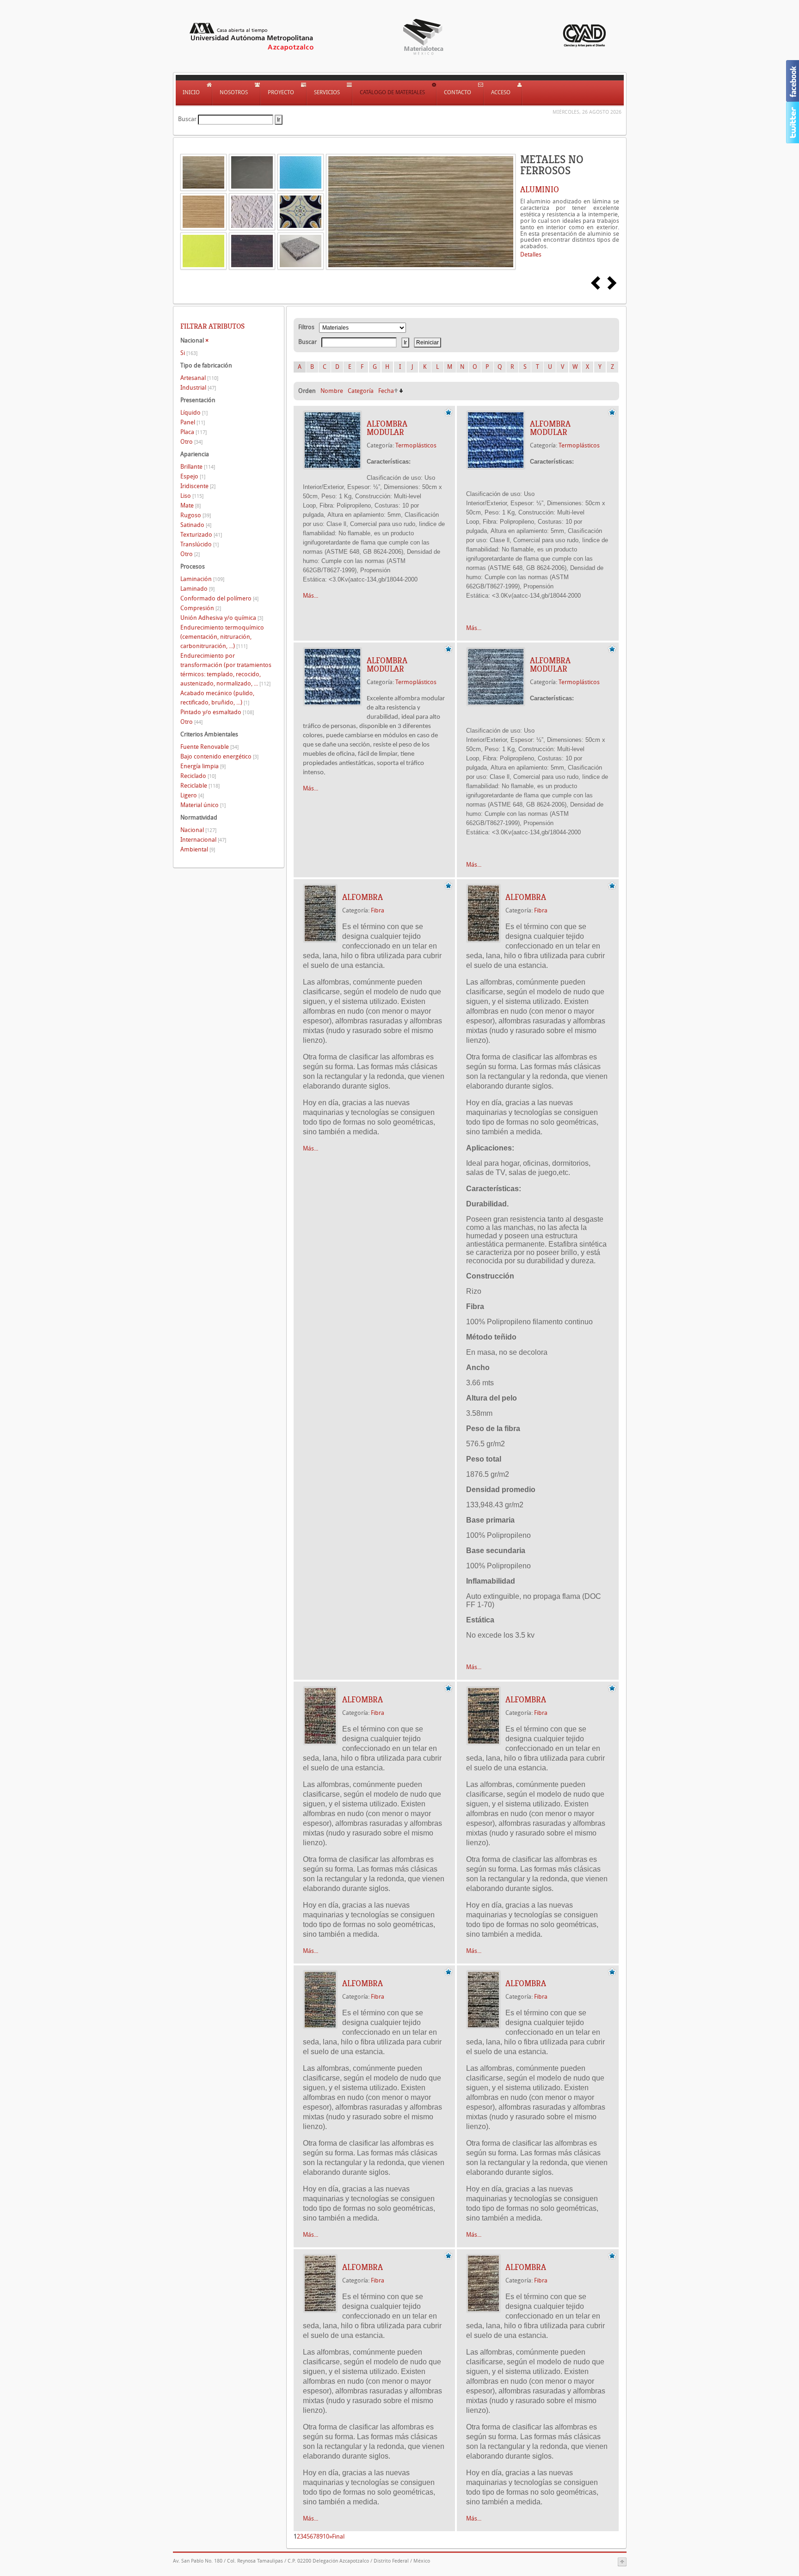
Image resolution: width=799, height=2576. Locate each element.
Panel (193, 422)
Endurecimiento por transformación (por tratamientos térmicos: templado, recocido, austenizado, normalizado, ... (226, 670)
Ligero (192, 795)
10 (326, 2536)
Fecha (386, 391)
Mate (191, 505)
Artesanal (199, 378)
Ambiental (198, 849)
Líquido (194, 413)
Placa (194, 432)
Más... (310, 596)
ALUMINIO (540, 190)
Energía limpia (203, 766)
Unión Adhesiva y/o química (222, 618)
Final (338, 2536)
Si (189, 353)
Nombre (332, 391)
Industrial (198, 388)
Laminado (197, 589)
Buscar (187, 119)
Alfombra (363, 897)
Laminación (202, 579)
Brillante (198, 467)
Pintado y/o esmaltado (217, 712)
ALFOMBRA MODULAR (387, 428)
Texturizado (201, 535)
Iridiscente (198, 486)
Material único (203, 805)
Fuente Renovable (209, 747)
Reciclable (200, 786)
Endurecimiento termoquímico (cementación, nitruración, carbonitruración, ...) (222, 637)
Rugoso (196, 515)
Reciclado (198, 776)
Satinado (196, 525)
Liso (192, 496)
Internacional (203, 840)
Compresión (201, 608)
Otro (191, 442)
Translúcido (200, 544)
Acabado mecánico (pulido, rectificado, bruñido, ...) (217, 698)
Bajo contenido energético (219, 756)
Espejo (193, 476)
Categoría (361, 391)
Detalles (531, 254)
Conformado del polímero (219, 598)
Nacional (198, 830)
